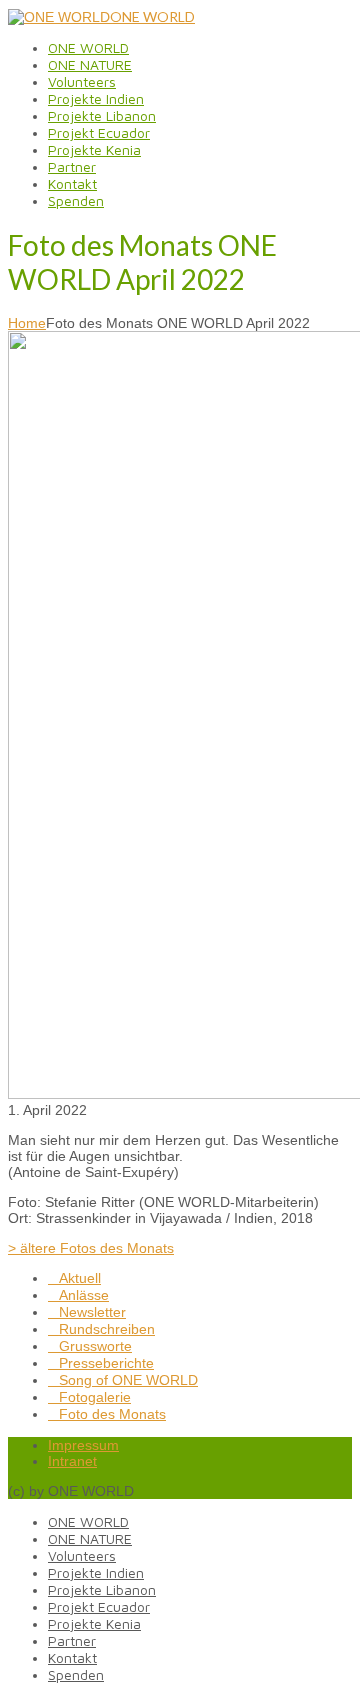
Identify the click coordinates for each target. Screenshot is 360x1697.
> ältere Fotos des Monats (91, 1248)
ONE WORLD (152, 16)
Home (27, 323)
